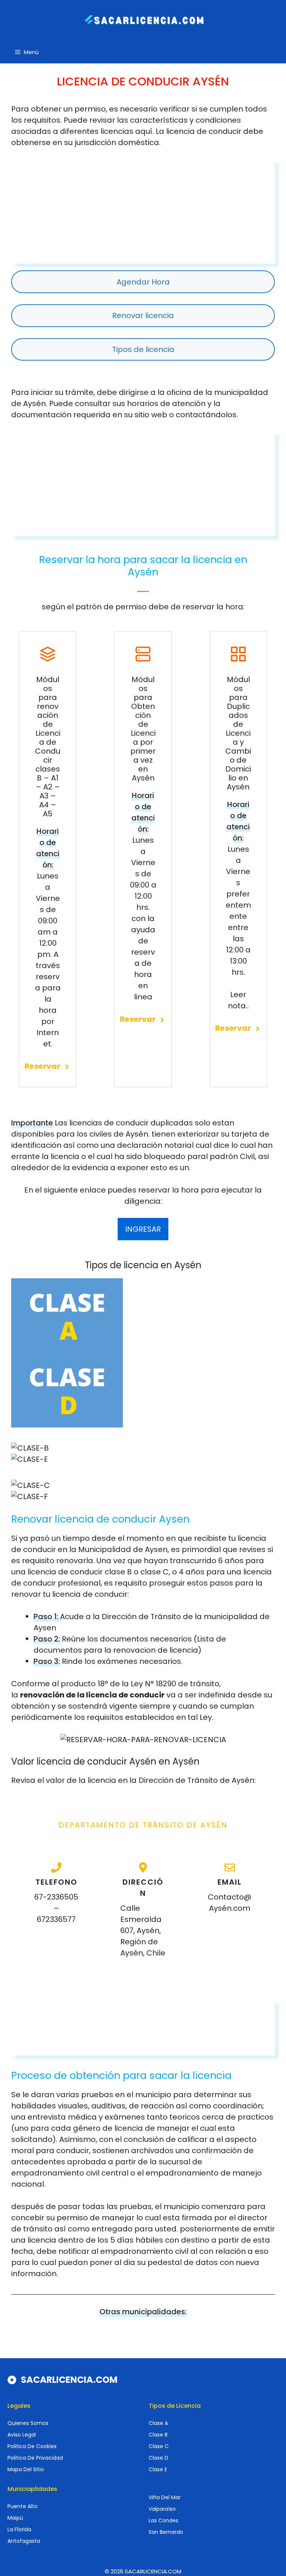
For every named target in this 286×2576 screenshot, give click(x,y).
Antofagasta (24, 2541)
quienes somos (28, 2423)
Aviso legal (22, 2435)
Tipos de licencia (143, 349)
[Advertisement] (143, 211)
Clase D (158, 2458)
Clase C (159, 2446)
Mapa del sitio (26, 2469)
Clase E (158, 2469)
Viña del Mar (165, 2497)
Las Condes (163, 2520)
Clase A (158, 2423)
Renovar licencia (143, 315)
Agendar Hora (143, 282)
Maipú (15, 2518)
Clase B (158, 2435)
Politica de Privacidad (35, 2458)
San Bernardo (166, 2532)
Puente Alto (23, 2506)
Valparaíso (162, 2509)
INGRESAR (143, 1229)
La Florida (19, 2529)
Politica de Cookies (32, 2446)
